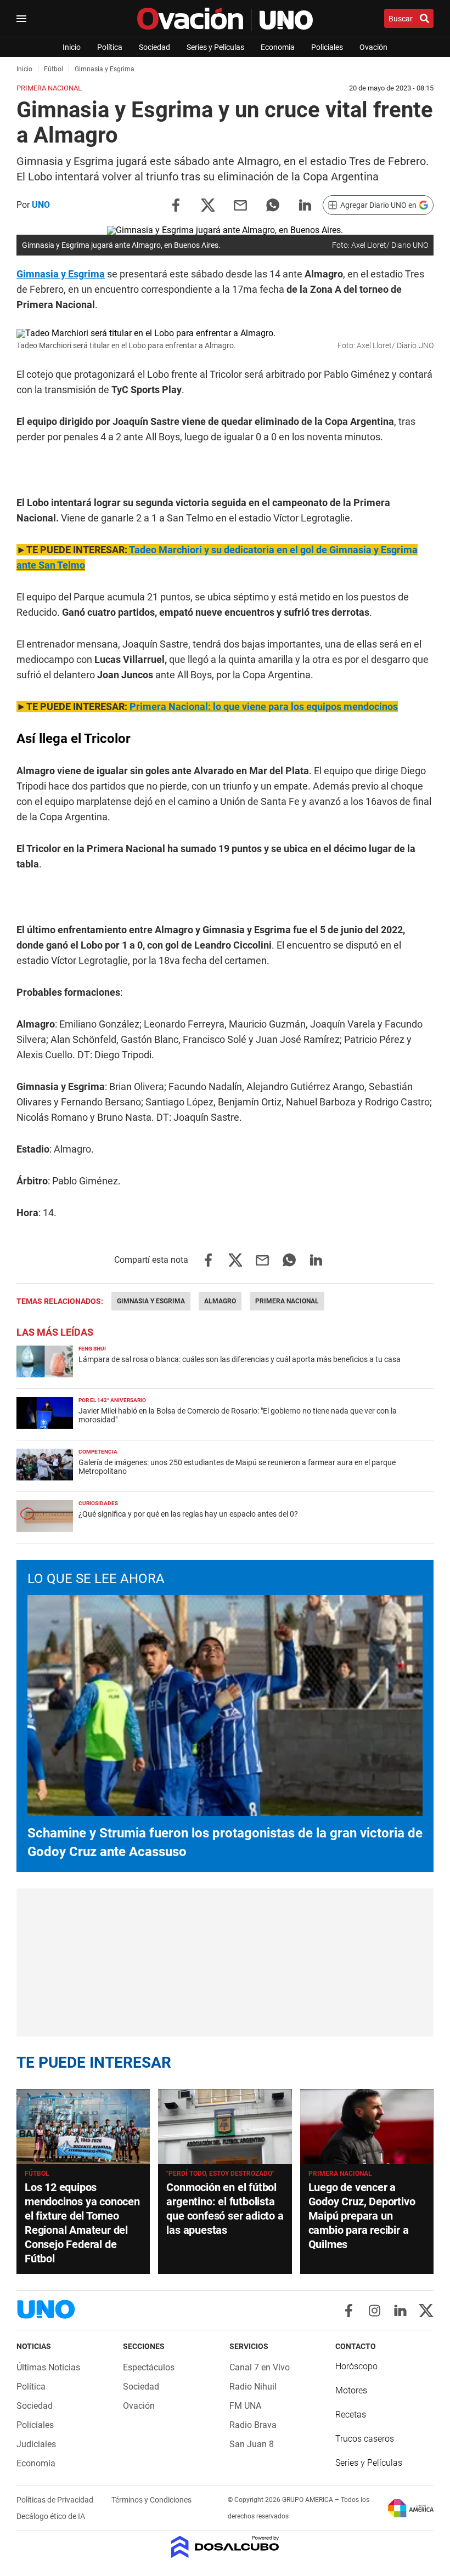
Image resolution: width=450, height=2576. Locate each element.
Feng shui (92, 1349)
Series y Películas (215, 47)
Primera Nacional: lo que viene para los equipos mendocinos (264, 707)
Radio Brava (253, 2425)
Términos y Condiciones (151, 2500)
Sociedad (154, 47)
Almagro (220, 1301)
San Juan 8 (252, 2444)
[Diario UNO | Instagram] (375, 2311)
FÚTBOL (37, 2174)
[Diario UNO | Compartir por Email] (240, 204)
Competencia (98, 1452)
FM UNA (245, 2406)
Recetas (351, 2415)
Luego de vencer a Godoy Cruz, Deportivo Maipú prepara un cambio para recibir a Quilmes (362, 2216)
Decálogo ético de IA (51, 2516)
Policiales (327, 47)
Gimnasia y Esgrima (61, 274)
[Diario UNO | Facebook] (349, 2311)
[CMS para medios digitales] (225, 2548)
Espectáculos (149, 2367)
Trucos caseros (365, 2439)
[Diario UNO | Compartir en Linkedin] (305, 204)
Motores (351, 2390)
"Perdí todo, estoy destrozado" (220, 2174)
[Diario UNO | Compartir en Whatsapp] (273, 204)
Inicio (72, 47)
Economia (278, 47)
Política (110, 47)
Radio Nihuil (253, 2387)
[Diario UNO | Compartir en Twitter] (208, 204)
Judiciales (36, 2444)
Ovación (373, 47)
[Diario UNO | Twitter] (426, 2311)
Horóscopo (356, 2366)
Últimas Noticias (48, 2367)
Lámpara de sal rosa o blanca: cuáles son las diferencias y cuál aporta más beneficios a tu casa (240, 1359)
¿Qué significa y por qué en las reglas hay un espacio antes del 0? (188, 1514)
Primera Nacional (287, 1301)
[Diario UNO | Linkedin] (400, 2311)
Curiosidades (98, 1503)
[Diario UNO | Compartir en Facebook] (176, 204)
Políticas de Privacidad (56, 2500)
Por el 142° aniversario (112, 1400)
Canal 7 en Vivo (260, 2367)
